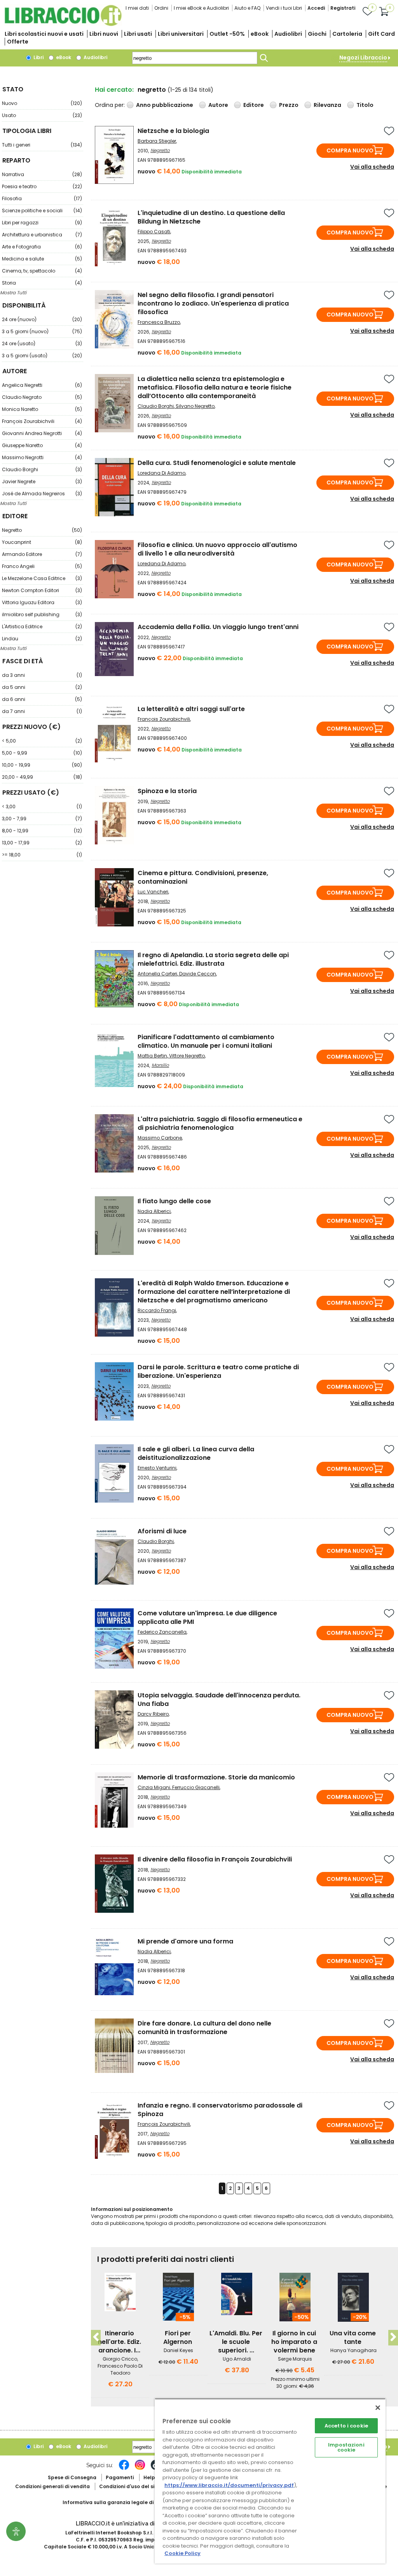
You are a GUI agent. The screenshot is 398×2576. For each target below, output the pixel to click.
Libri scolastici (44, 34)
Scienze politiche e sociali (42, 211)
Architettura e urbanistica (42, 235)
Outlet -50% (227, 34)
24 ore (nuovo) (42, 319)
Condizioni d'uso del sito (129, 2486)
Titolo (365, 105)
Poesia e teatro (42, 186)
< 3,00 (42, 807)
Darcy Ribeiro (153, 1714)
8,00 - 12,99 (42, 831)
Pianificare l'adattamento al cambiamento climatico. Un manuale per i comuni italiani (206, 1041)
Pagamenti (120, 2477)
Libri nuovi (104, 34)
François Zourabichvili (42, 421)
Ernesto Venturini (157, 1468)
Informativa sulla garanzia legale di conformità (123, 2502)
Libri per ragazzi (42, 223)
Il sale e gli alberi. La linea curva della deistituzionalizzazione (196, 1453)
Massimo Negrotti (42, 457)
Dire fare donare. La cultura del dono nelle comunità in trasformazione (204, 2028)
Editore (254, 105)
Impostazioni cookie (346, 2447)
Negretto (42, 530)
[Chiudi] (378, 2408)
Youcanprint (42, 542)
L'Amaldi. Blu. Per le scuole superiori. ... (236, 2342)
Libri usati (138, 34)
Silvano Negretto (195, 406)
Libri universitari (181, 34)
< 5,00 (42, 741)
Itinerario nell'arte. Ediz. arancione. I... (120, 2342)
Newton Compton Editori (42, 590)
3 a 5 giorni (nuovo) (42, 331)
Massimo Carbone (160, 1138)
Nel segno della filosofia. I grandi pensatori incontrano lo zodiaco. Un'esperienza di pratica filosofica (213, 303)
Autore (218, 105)
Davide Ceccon (198, 974)
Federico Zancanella (162, 1632)
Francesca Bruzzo (159, 322)
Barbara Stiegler (157, 141)
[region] (270, 2481)
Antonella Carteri (157, 974)
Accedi (316, 8)
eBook (260, 34)
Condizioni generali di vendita (52, 2486)
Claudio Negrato (42, 397)
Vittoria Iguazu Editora (42, 602)
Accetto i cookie (346, 2426)
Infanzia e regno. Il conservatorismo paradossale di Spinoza (220, 2110)
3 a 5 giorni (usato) (42, 356)
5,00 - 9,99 (42, 753)
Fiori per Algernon (178, 2337)
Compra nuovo (350, 150)
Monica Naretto (42, 409)
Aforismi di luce (162, 1531)
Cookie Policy (182, 2553)
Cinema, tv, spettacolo (42, 271)
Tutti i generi (42, 145)
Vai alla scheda (372, 167)
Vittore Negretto (187, 1056)
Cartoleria (347, 34)
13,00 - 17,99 (42, 843)
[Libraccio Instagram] (140, 2469)
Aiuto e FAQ (247, 8)
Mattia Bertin (152, 1056)
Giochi (317, 34)
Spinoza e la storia (167, 791)
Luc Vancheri (153, 892)
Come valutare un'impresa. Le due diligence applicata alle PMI (207, 1617)
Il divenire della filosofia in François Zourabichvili (215, 1859)
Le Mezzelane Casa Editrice (42, 578)
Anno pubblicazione (165, 105)
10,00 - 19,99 (42, 765)
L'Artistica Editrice (42, 627)
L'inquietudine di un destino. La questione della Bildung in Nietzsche (211, 217)
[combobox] (195, 58)
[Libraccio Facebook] (124, 2469)
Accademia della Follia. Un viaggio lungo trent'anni (218, 627)
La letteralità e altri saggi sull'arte (191, 709)
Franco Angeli (42, 566)
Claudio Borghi (42, 469)
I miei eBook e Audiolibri (201, 8)
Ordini (161, 8)
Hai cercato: (114, 90)
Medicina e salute (42, 259)
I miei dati (137, 8)
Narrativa (42, 174)
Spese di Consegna (72, 2477)
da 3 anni (42, 675)
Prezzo (289, 105)
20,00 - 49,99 (42, 777)
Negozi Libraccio (363, 58)
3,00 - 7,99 (42, 819)
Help (149, 2477)
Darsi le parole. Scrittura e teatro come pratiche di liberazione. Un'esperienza (218, 1371)
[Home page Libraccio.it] (63, 24)
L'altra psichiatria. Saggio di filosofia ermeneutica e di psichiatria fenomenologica (220, 1123)
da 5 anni (42, 687)
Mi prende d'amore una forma (185, 1941)
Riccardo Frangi (157, 1310)
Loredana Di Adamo (161, 473)
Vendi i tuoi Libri (284, 8)
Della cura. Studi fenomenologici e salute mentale (217, 463)
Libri (38, 57)
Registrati (343, 8)
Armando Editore (42, 554)
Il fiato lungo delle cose (174, 1201)
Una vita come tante (353, 2337)
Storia (42, 283)
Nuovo (42, 103)
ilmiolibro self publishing (42, 614)
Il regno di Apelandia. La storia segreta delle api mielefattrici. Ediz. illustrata (213, 959)
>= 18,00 (42, 855)
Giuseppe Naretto (42, 445)
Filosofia (42, 198)
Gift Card (381, 34)
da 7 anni (42, 711)
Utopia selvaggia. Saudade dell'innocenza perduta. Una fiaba (219, 1700)
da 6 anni (42, 699)
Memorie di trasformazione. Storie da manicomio (216, 1777)
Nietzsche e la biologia (173, 131)
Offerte (18, 42)
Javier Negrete (42, 481)
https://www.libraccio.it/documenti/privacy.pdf (229, 2485)
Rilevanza (327, 105)
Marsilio (160, 1065)
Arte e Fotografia (42, 247)
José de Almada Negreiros (42, 494)
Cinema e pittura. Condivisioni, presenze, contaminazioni (203, 877)
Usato (42, 115)
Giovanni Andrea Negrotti (42, 433)
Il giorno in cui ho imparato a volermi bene (294, 2342)
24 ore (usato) (42, 343)
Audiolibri (288, 34)
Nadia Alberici (154, 1211)
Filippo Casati (154, 232)
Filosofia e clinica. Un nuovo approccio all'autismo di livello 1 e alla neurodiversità (217, 549)
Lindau (42, 639)
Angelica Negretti (42, 385)
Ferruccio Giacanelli (196, 1787)
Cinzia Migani (154, 1787)
